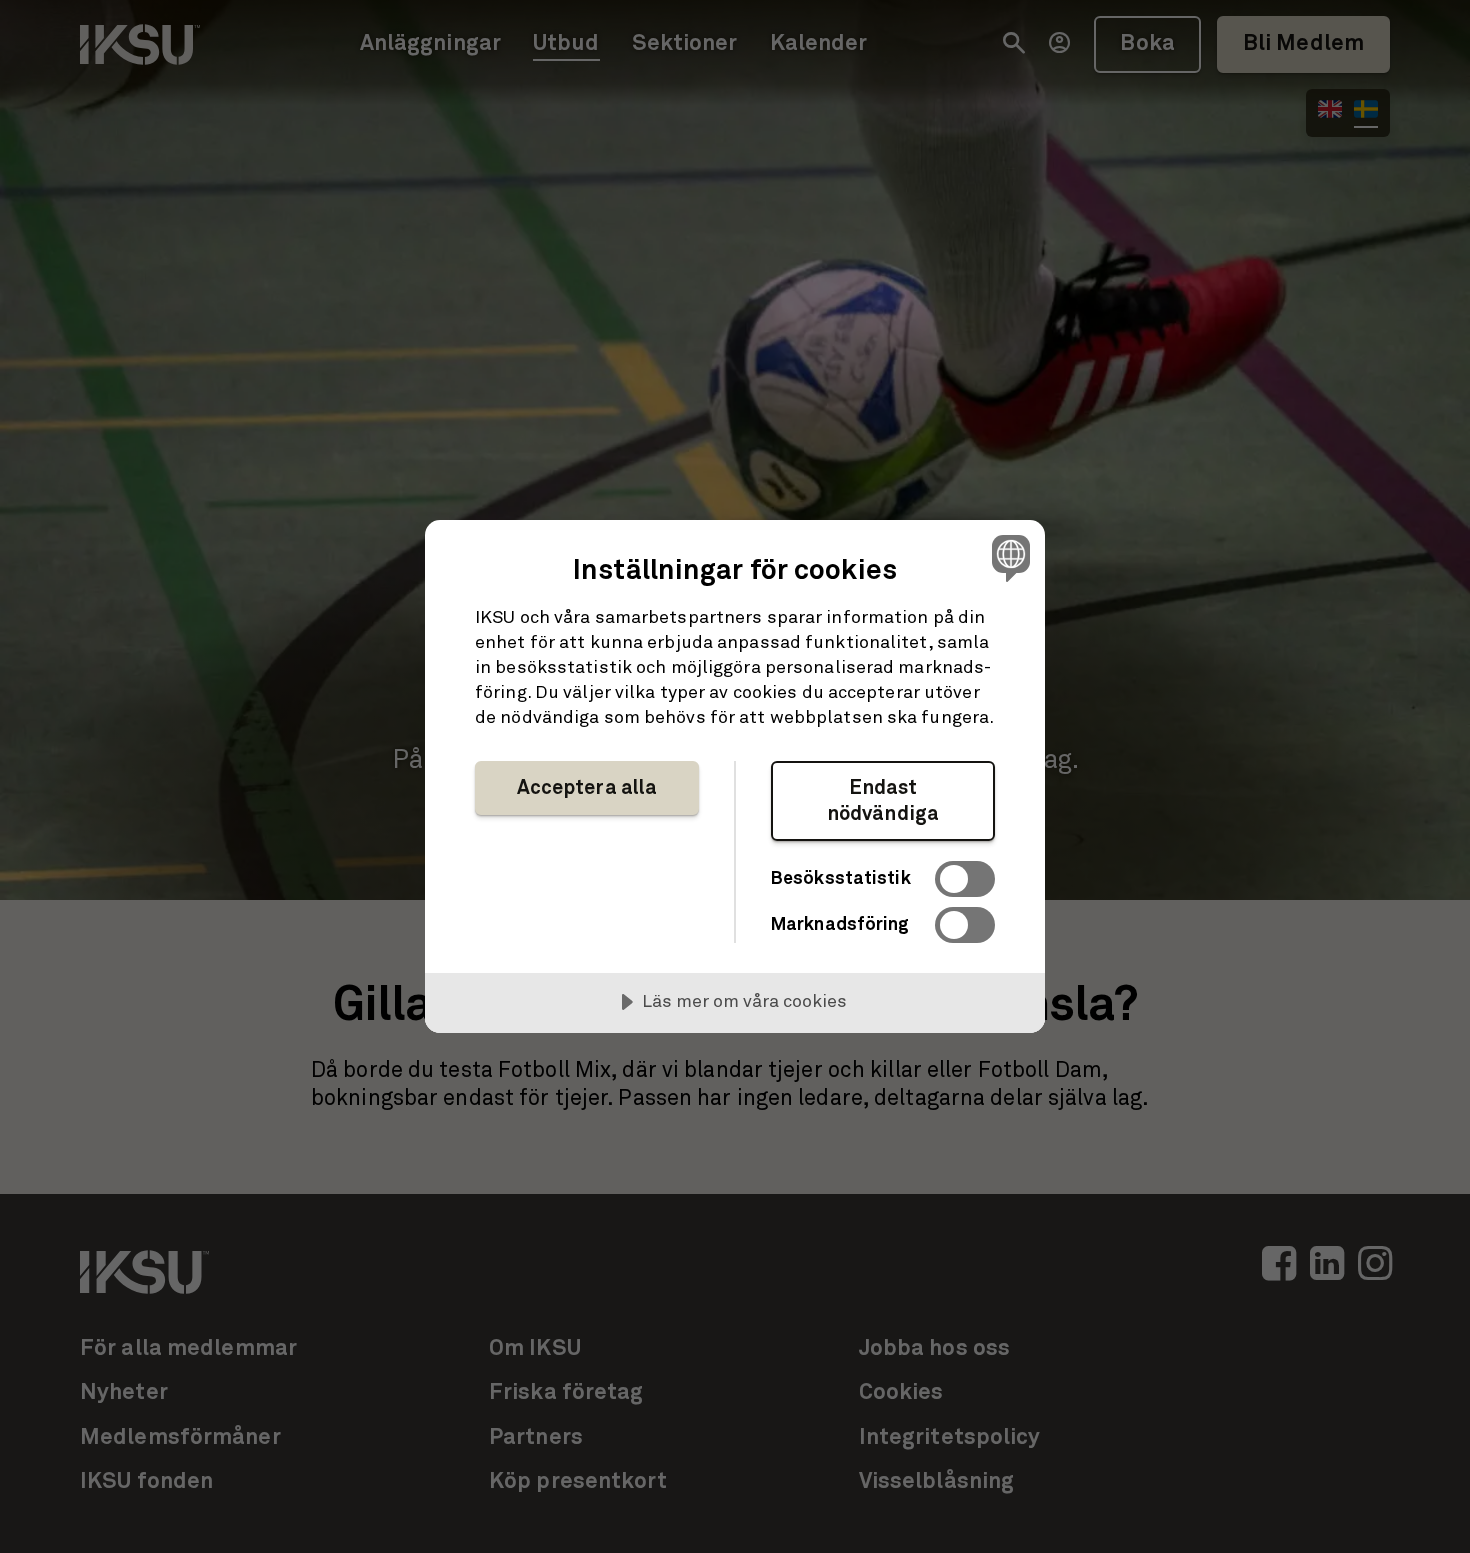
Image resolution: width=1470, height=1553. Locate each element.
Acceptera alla (587, 788)
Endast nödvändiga (883, 801)
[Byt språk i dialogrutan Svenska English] (1007, 557)
